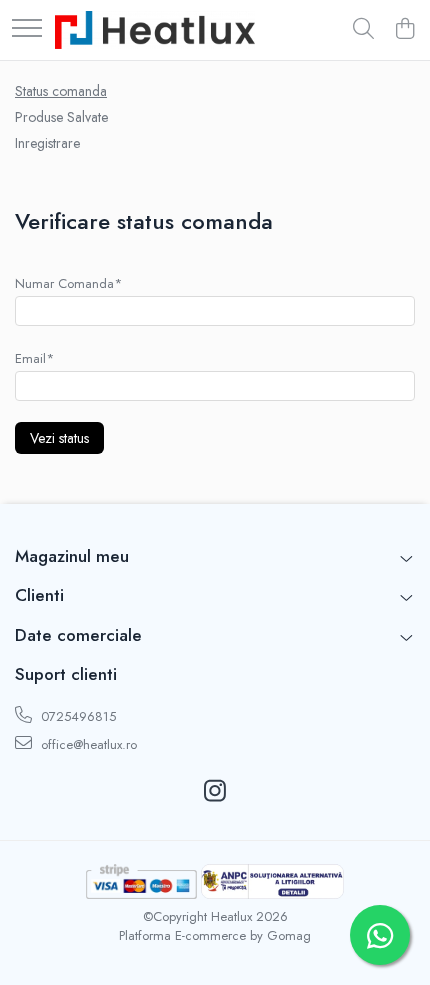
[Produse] (27, 29)
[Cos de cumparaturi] (404, 30)
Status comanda (61, 91)
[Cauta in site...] (363, 30)
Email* (34, 358)
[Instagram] (215, 792)
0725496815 (76, 716)
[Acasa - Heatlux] (155, 29)
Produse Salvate (61, 117)
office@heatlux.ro (87, 744)
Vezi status (59, 438)
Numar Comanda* (68, 283)
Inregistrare (47, 143)
